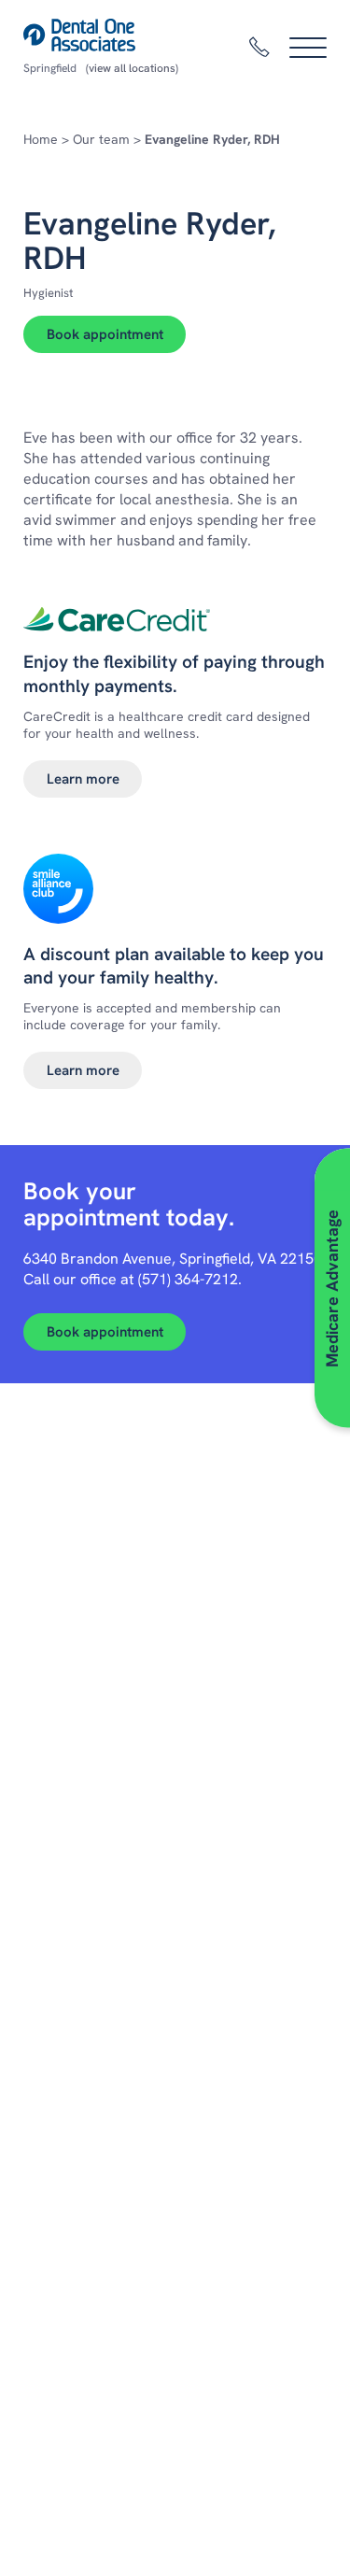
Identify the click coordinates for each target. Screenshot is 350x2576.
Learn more (83, 779)
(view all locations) (132, 68)
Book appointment (105, 334)
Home (41, 139)
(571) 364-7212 (188, 1279)
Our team (101, 139)
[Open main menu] (308, 48)
